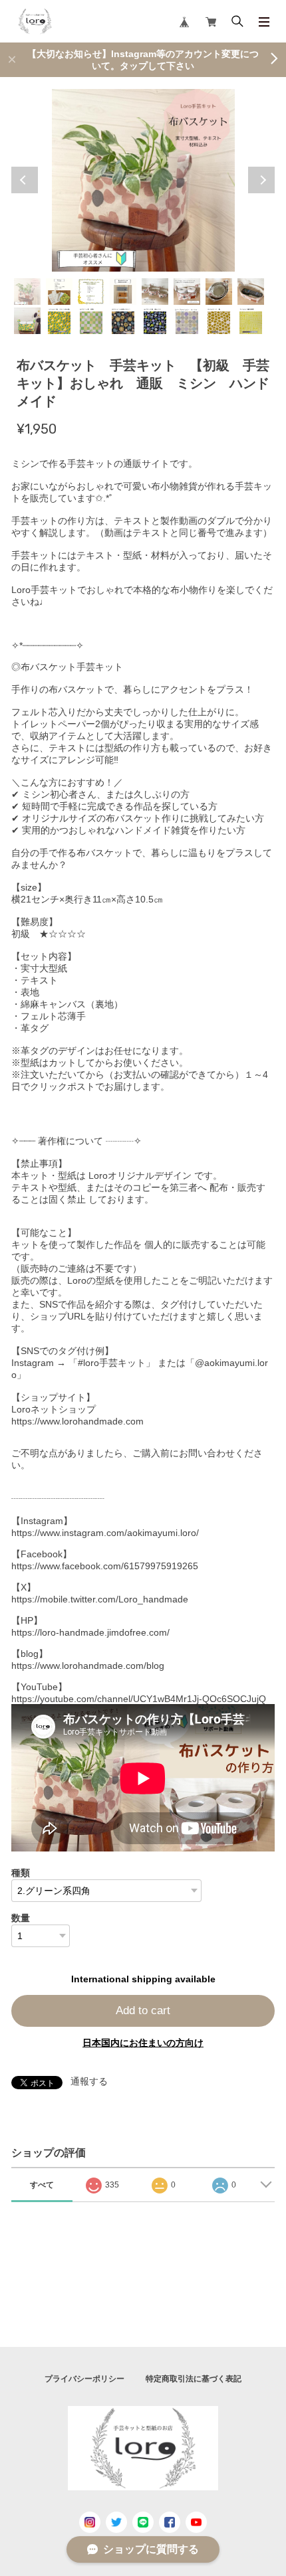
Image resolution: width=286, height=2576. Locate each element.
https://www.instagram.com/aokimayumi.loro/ (105, 1533)
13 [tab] (155, 321)
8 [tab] (251, 292)
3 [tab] (91, 292)
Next (261, 180)
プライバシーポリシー (84, 2379)
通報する (89, 2081)
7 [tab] (219, 292)
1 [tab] (27, 292)
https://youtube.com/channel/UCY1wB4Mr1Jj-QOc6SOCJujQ (139, 1699)
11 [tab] (91, 321)
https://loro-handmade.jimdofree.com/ (90, 1632)
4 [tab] (123, 292)
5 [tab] (155, 292)
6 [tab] (187, 292)
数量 (21, 1918)
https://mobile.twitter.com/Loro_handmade (100, 1599)
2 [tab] (59, 292)
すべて (42, 2185)
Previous (25, 180)
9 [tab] (27, 321)
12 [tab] (123, 321)
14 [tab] (187, 321)
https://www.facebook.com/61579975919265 (105, 1566)
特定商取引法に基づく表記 (194, 2379)
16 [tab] (251, 321)
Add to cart (143, 2011)
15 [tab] (219, 321)
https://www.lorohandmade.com (77, 1421)
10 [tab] (59, 321)
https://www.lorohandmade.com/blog (88, 1666)
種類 (21, 1873)
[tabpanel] (143, 180)
